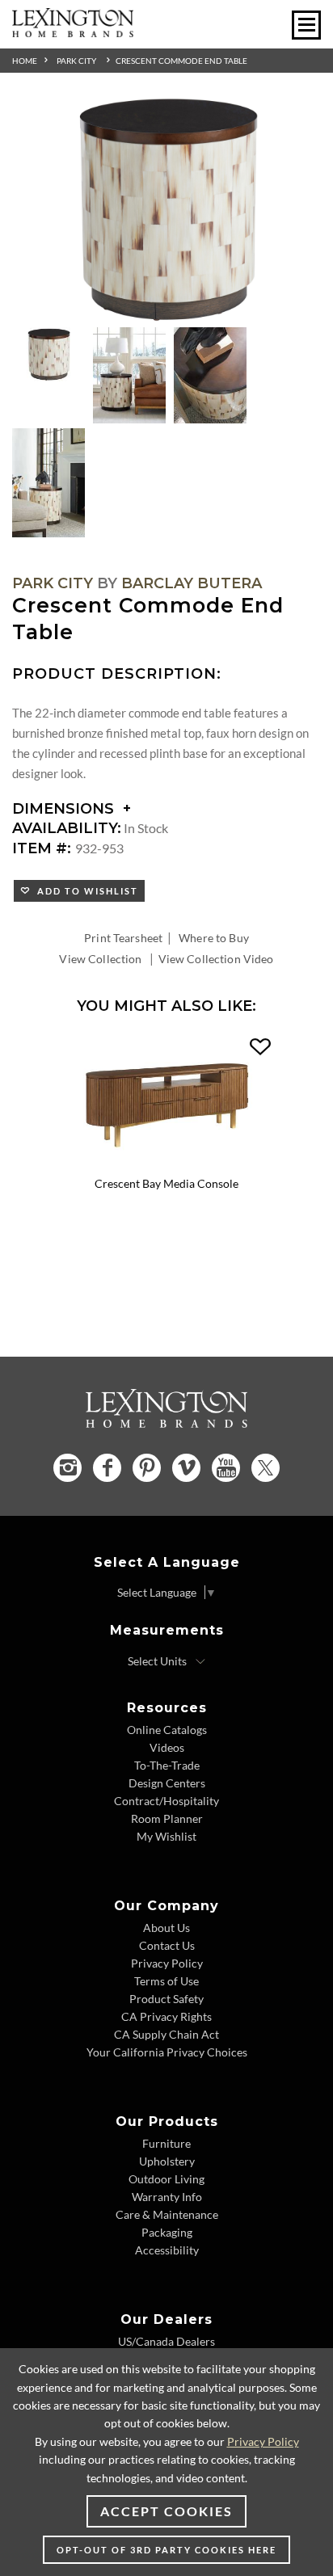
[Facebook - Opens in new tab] (107, 1468)
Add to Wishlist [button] (84, 891)
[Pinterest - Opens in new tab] (147, 1468)
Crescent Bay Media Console (166, 1183)
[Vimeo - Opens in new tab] (186, 1468)
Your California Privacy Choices (167, 2052)
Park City (76, 61)
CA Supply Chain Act (166, 2034)
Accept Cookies (166, 2511)
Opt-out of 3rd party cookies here (166, 2550)
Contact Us (167, 1945)
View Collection (100, 959)
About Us (166, 1928)
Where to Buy (214, 938)
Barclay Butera (192, 583)
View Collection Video (216, 959)
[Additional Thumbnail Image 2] (129, 376)
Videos (167, 1747)
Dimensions (65, 809)
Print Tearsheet (123, 938)
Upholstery (167, 2161)
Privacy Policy (167, 1963)
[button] (260, 1047)
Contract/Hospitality (166, 1801)
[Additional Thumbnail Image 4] (48, 483)
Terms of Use (166, 1981)
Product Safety (166, 1999)
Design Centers (167, 1783)
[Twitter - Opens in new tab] (266, 1468)
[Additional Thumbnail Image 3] (210, 376)
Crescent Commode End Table (181, 61)
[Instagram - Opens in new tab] (67, 1468)
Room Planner (167, 1818)
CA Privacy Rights (166, 2016)
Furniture (166, 2143)
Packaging (167, 2232)
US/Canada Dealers (166, 2341)
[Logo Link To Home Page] (73, 32)
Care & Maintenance (167, 2214)
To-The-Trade (167, 1765)
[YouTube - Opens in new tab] (226, 1468)
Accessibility (167, 2250)
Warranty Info (167, 2197)
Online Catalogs (167, 1730)
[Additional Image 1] (166, 210)
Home (25, 61)
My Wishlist (166, 1836)
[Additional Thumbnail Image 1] (48, 355)
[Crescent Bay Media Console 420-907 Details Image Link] (166, 1165)
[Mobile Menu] (306, 25)
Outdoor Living (166, 2179)
